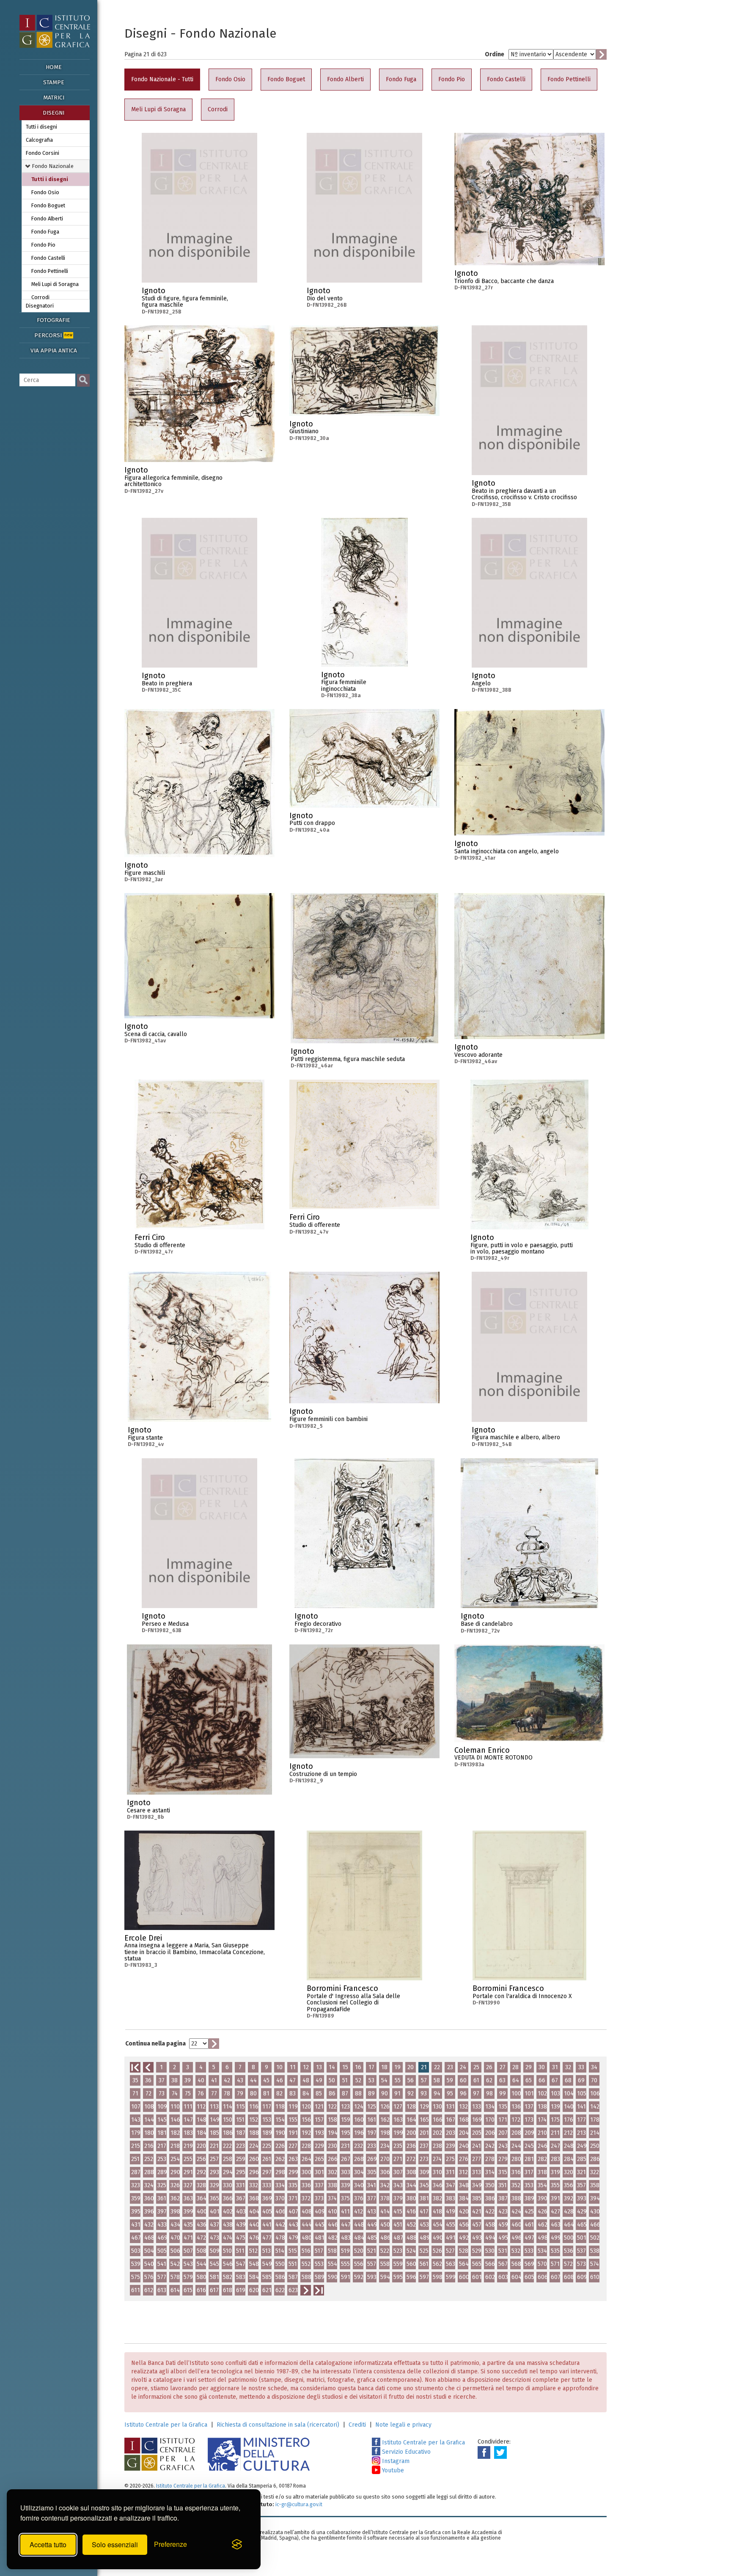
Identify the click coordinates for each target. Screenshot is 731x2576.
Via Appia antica (54, 351)
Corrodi (40, 297)
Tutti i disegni (41, 127)
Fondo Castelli (48, 258)
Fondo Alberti (47, 219)
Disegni (54, 113)
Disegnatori (40, 306)
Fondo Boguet (48, 205)
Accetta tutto (48, 2544)
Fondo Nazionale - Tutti (162, 79)
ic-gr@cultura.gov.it (299, 2504)
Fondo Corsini (43, 153)
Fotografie (54, 320)
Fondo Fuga (45, 232)
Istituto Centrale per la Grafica (166, 2425)
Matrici (54, 98)
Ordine (495, 54)
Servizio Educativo (405, 2452)
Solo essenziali (115, 2544)
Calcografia (39, 140)
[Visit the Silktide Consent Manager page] (237, 2545)
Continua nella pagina (155, 2044)
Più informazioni (251, 293)
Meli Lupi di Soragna (55, 284)
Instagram (395, 2461)
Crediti (357, 2425)
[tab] (56, 166)
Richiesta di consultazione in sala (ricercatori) (278, 2425)
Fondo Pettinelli (50, 271)
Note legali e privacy (403, 2425)
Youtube (392, 2470)
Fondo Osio (45, 192)
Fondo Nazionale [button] (52, 166)
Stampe (54, 82)
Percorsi (53, 335)
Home (54, 67)
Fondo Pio (43, 245)
